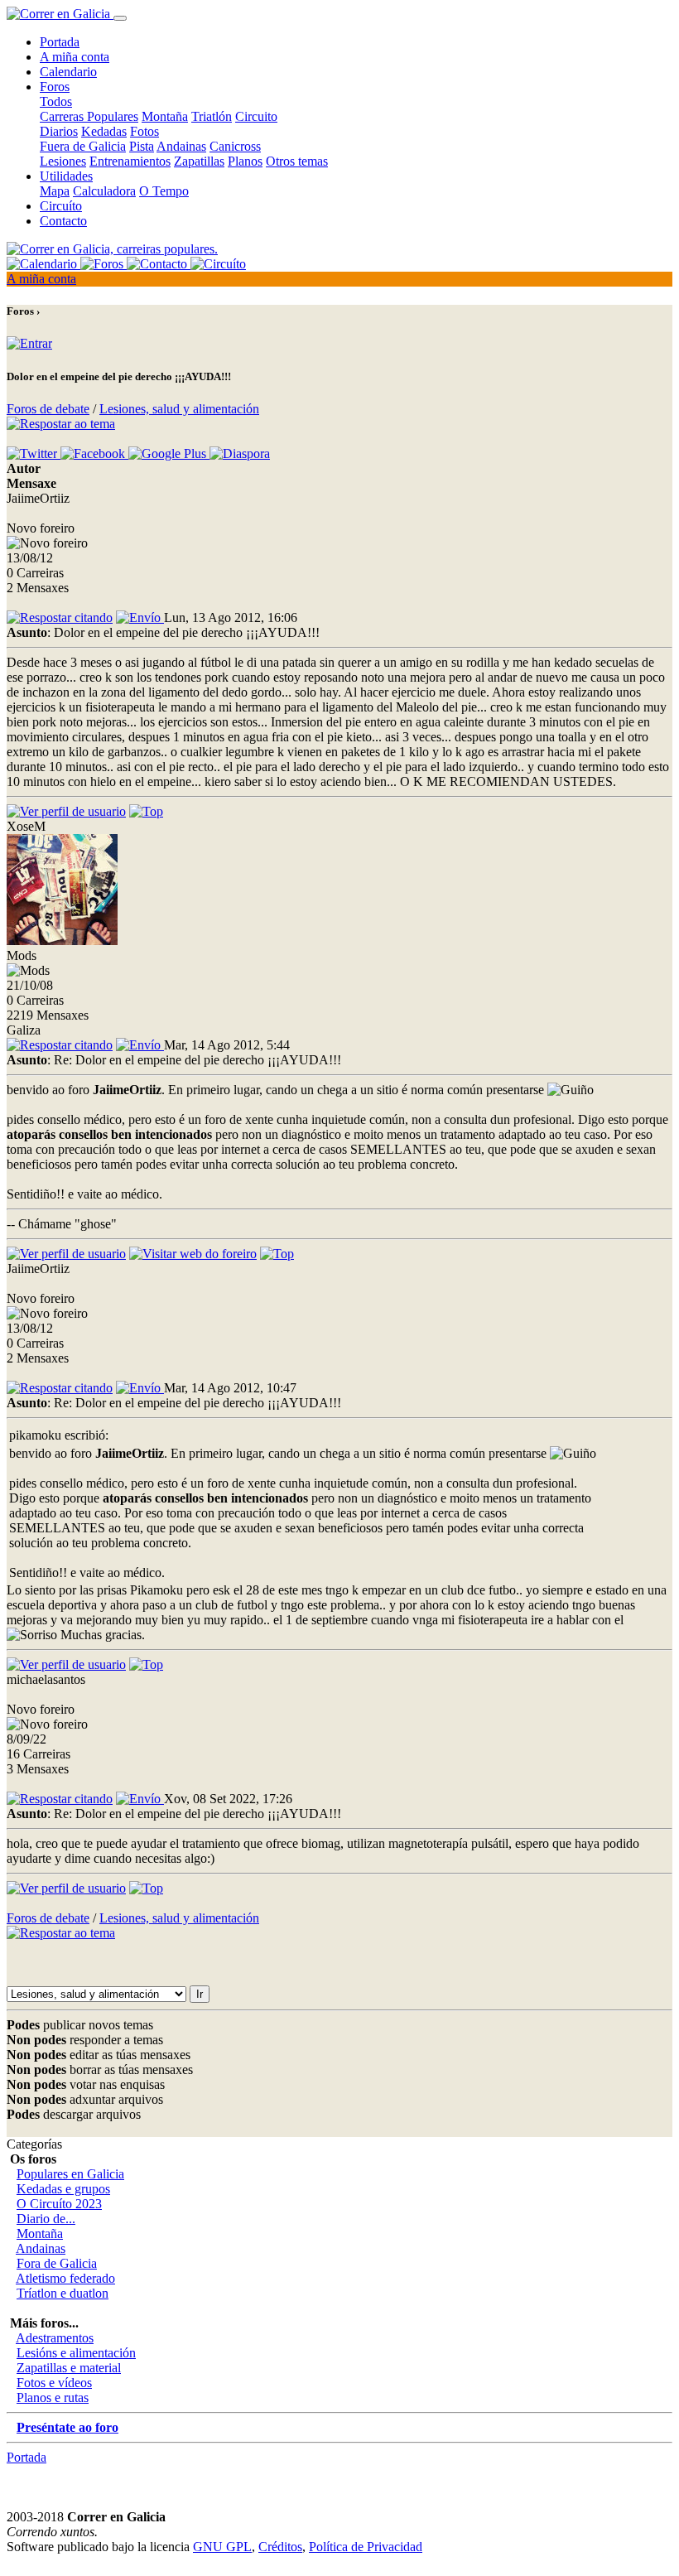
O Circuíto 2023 (59, 2204)
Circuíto (61, 206)
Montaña (165, 116)
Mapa (55, 191)
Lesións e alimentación (76, 2353)
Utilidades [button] (66, 176)
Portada (60, 42)
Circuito (256, 116)
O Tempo (164, 191)
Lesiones (63, 161)
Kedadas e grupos (63, 2189)
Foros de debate (48, 409)
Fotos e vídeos (54, 2383)
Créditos (280, 2547)
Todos (56, 101)
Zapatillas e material (69, 2368)
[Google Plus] (169, 453)
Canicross (235, 146)
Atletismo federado (65, 2278)
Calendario (68, 72)
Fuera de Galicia (83, 146)
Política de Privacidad (366, 2547)
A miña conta (75, 57)
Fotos (144, 131)
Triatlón (212, 116)
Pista (142, 146)
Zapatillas (199, 161)
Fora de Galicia (57, 2263)
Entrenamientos (130, 161)
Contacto (63, 221)
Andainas (181, 146)
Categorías (34, 2144)
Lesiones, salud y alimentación (179, 409)
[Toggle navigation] (120, 18)
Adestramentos (55, 2338)
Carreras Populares (89, 116)
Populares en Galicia (70, 2174)
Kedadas (104, 131)
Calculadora (104, 191)
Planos (245, 161)
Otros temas (297, 161)
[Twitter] (34, 453)
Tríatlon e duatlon (63, 2293)
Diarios (59, 131)
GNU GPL (222, 2547)
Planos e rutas (53, 2398)
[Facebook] (94, 453)
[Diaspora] (240, 453)
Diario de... (46, 2219)
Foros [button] (55, 87)
